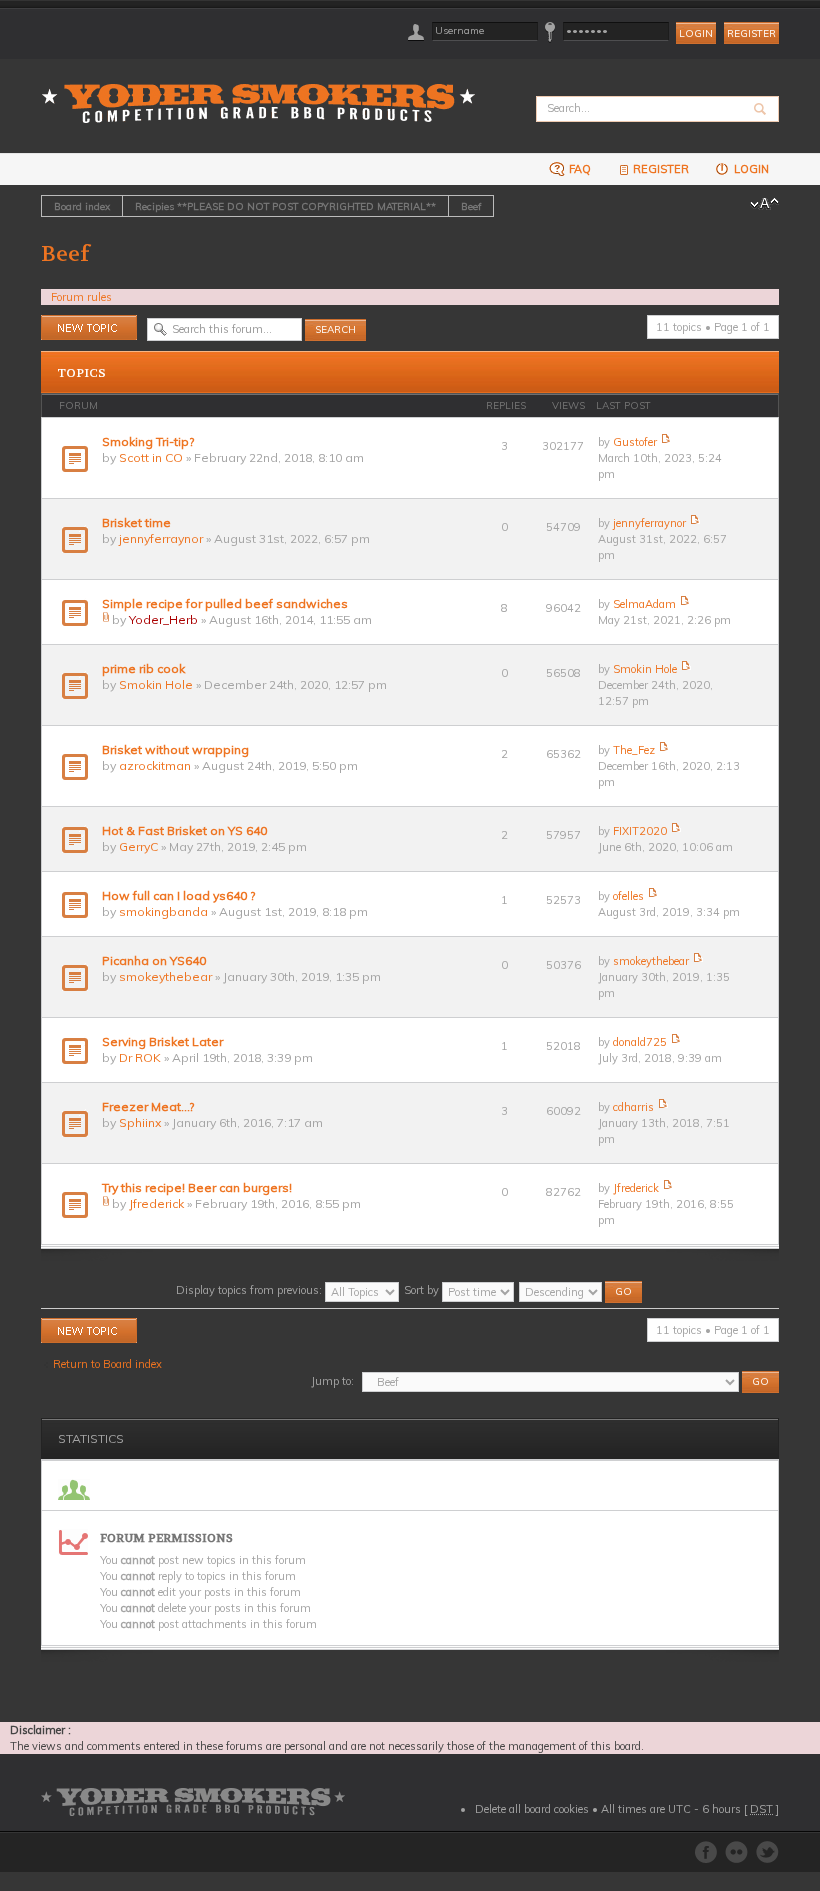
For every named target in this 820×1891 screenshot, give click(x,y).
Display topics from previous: (250, 1290)
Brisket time (136, 522)
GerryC (138, 846)
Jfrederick (156, 1203)
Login (750, 169)
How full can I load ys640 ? (178, 895)
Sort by (423, 1290)
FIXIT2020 (640, 831)
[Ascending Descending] (581, 1290)
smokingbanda (163, 911)
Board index (82, 206)
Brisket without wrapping (175, 749)
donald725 (640, 1042)
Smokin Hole (156, 684)
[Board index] (265, 91)
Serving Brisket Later (162, 1041)
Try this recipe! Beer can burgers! (197, 1187)
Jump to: (332, 1381)
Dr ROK (140, 1057)
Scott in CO (151, 457)
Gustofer (635, 442)
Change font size (764, 204)
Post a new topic (82, 323)
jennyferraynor (161, 538)
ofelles (628, 896)
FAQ (578, 169)
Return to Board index (107, 1364)
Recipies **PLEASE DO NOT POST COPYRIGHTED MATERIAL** (285, 206)
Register (751, 33)
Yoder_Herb (163, 619)
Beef (471, 206)
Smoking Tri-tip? (148, 441)
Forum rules (81, 297)
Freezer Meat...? (148, 1106)
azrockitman (155, 765)
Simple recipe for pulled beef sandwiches (225, 603)
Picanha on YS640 (154, 960)
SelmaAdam (644, 604)
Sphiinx (140, 1122)
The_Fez (634, 750)
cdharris (633, 1107)
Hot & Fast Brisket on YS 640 (184, 830)
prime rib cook (143, 668)
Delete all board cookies (532, 1809)
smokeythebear (165, 976)
